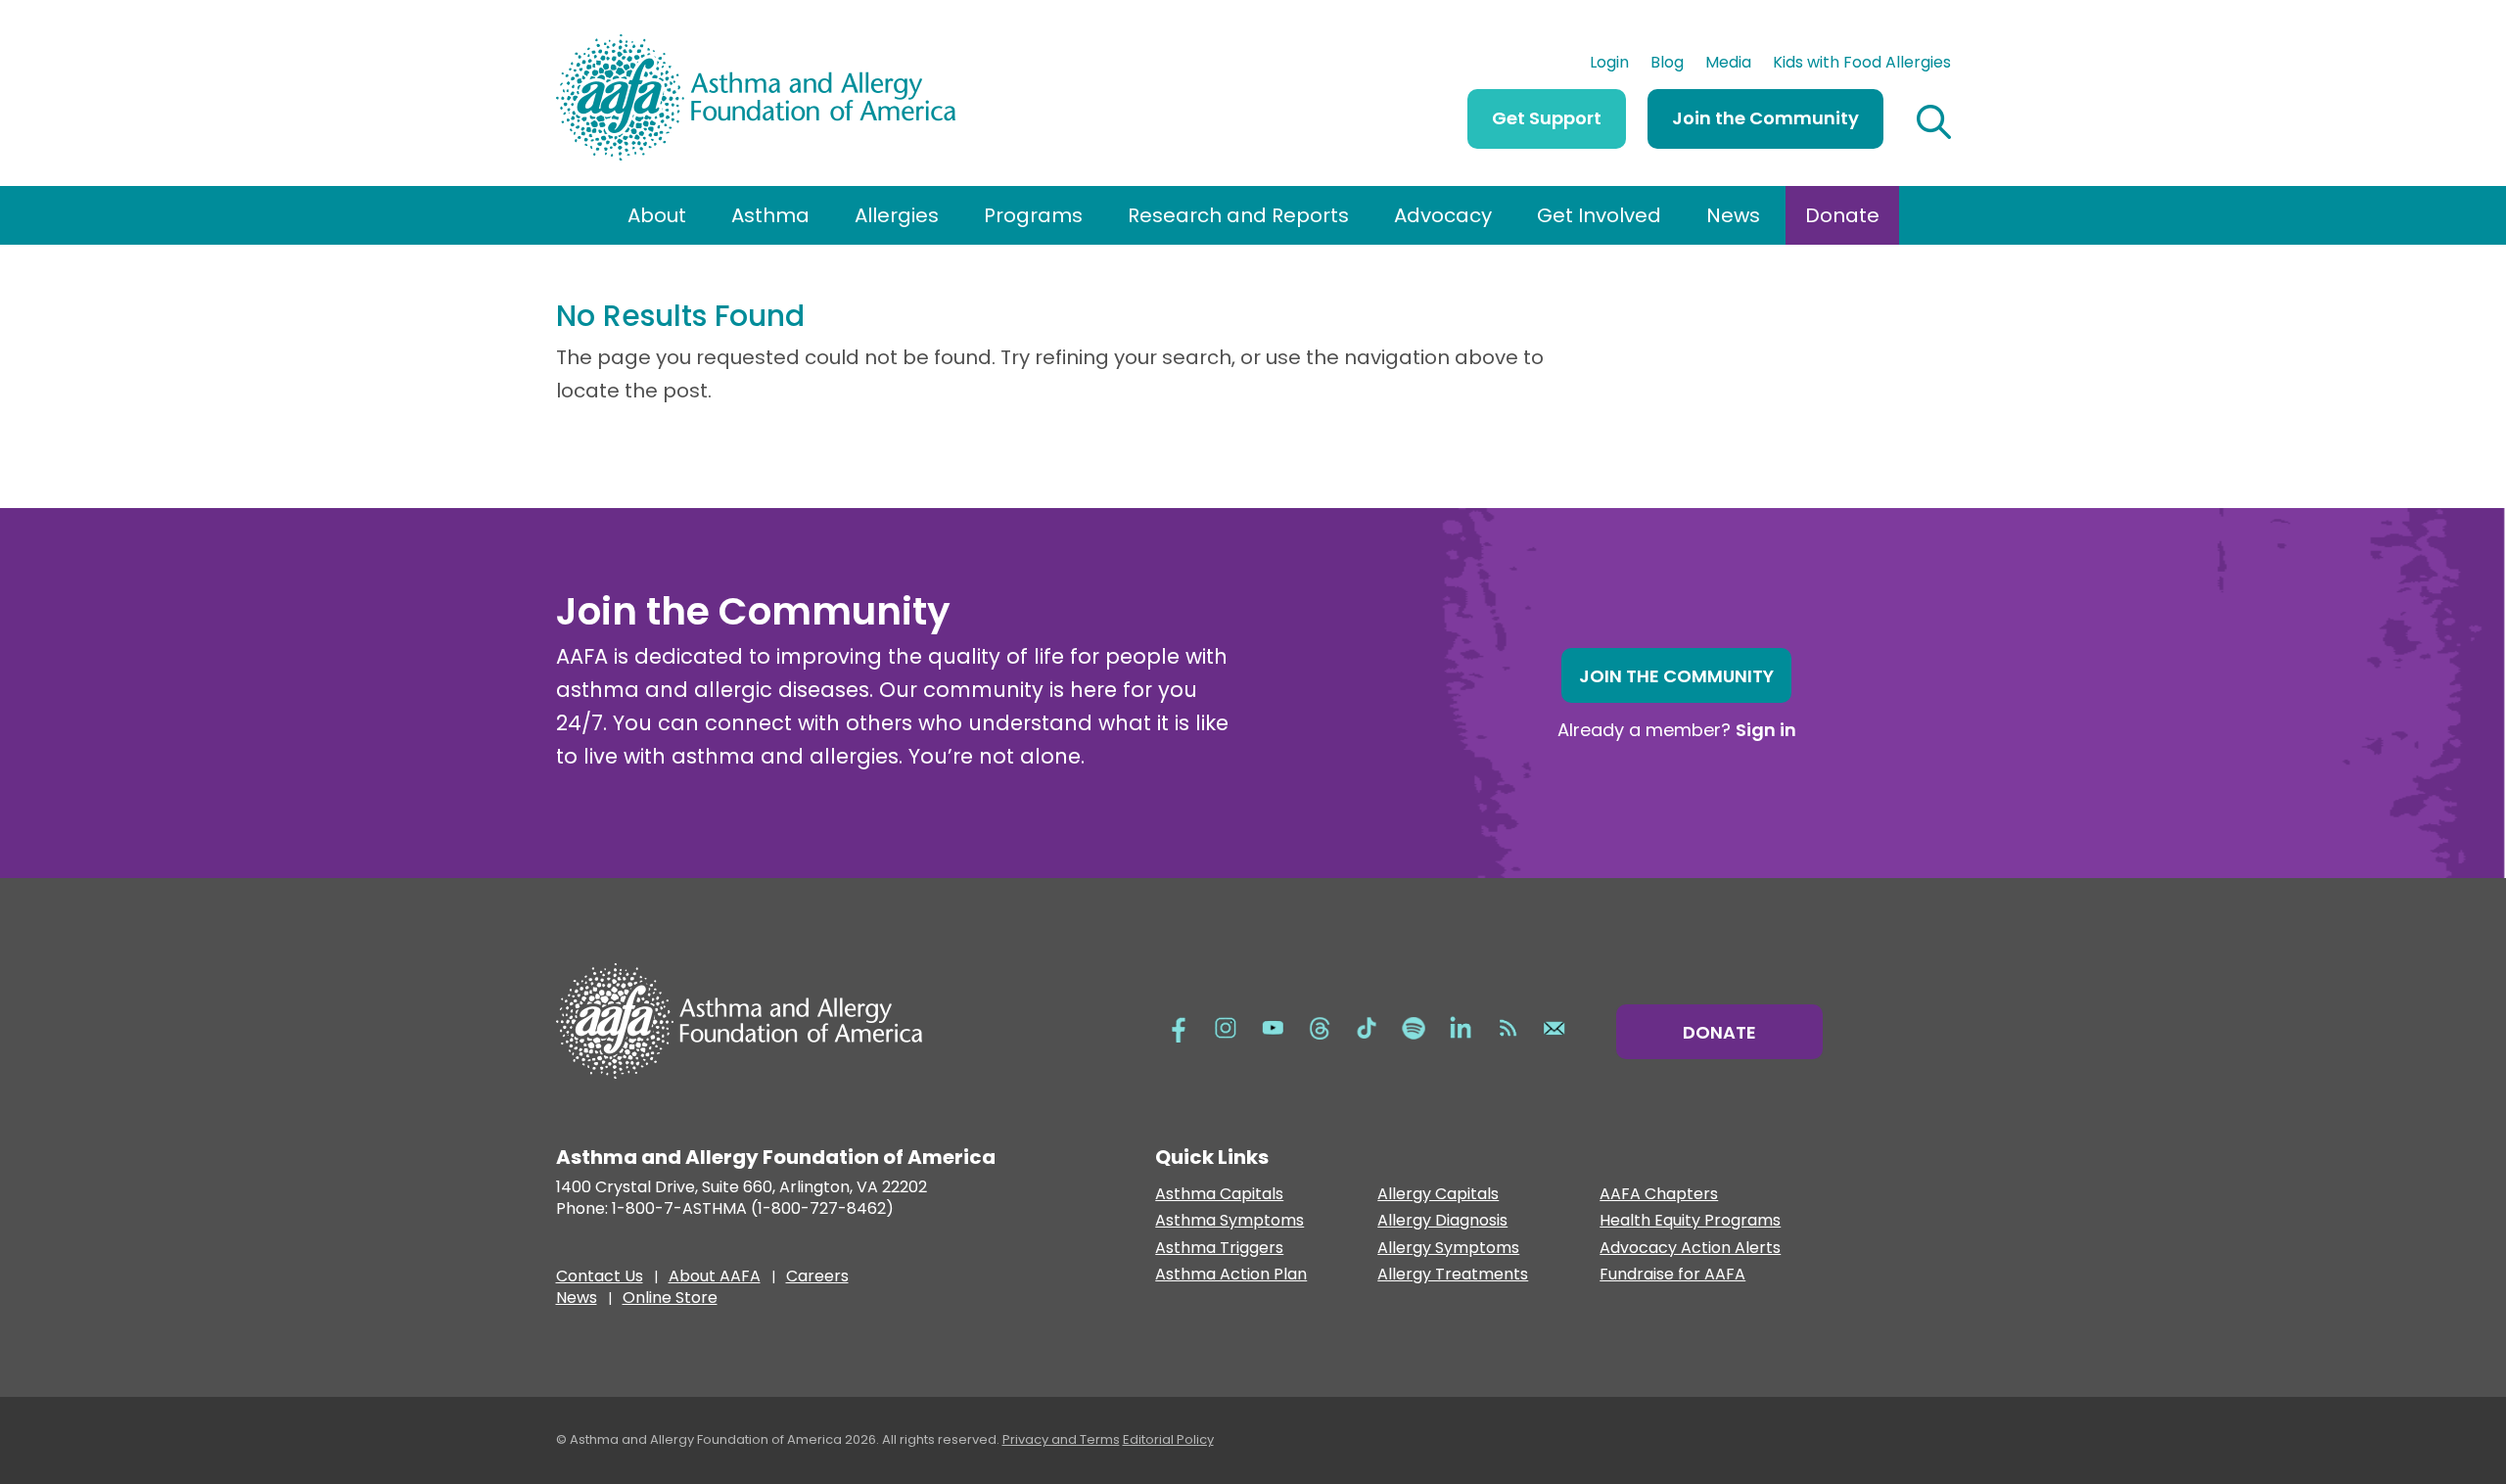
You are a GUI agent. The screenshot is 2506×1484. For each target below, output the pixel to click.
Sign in (1766, 730)
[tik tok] (1367, 1027)
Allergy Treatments (1453, 1275)
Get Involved (1599, 215)
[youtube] (1273, 1027)
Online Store (670, 1300)
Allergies (897, 215)
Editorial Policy (1168, 1439)
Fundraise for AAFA (1672, 1275)
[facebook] (1179, 1027)
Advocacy (1443, 215)
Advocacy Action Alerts (1690, 1249)
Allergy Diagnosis (1442, 1221)
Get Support (1547, 118)
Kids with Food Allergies (1862, 65)
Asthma (770, 215)
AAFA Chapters (1659, 1195)
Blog (1667, 65)
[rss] (1508, 1027)
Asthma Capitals (1219, 1195)
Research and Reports (1238, 215)
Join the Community (1765, 118)
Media (1728, 65)
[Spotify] (1414, 1027)
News (1733, 215)
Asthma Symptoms (1230, 1221)
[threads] (1320, 1027)
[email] (1555, 1027)
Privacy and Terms (1061, 1439)
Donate (1842, 215)
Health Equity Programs (1690, 1221)
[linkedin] (1461, 1027)
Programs (1033, 215)
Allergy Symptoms (1448, 1249)
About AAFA (715, 1278)
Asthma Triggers (1219, 1249)
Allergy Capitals (1438, 1195)
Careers (817, 1278)
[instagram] (1226, 1027)
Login (1609, 65)
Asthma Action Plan (1231, 1275)
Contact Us (600, 1278)
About (657, 215)
